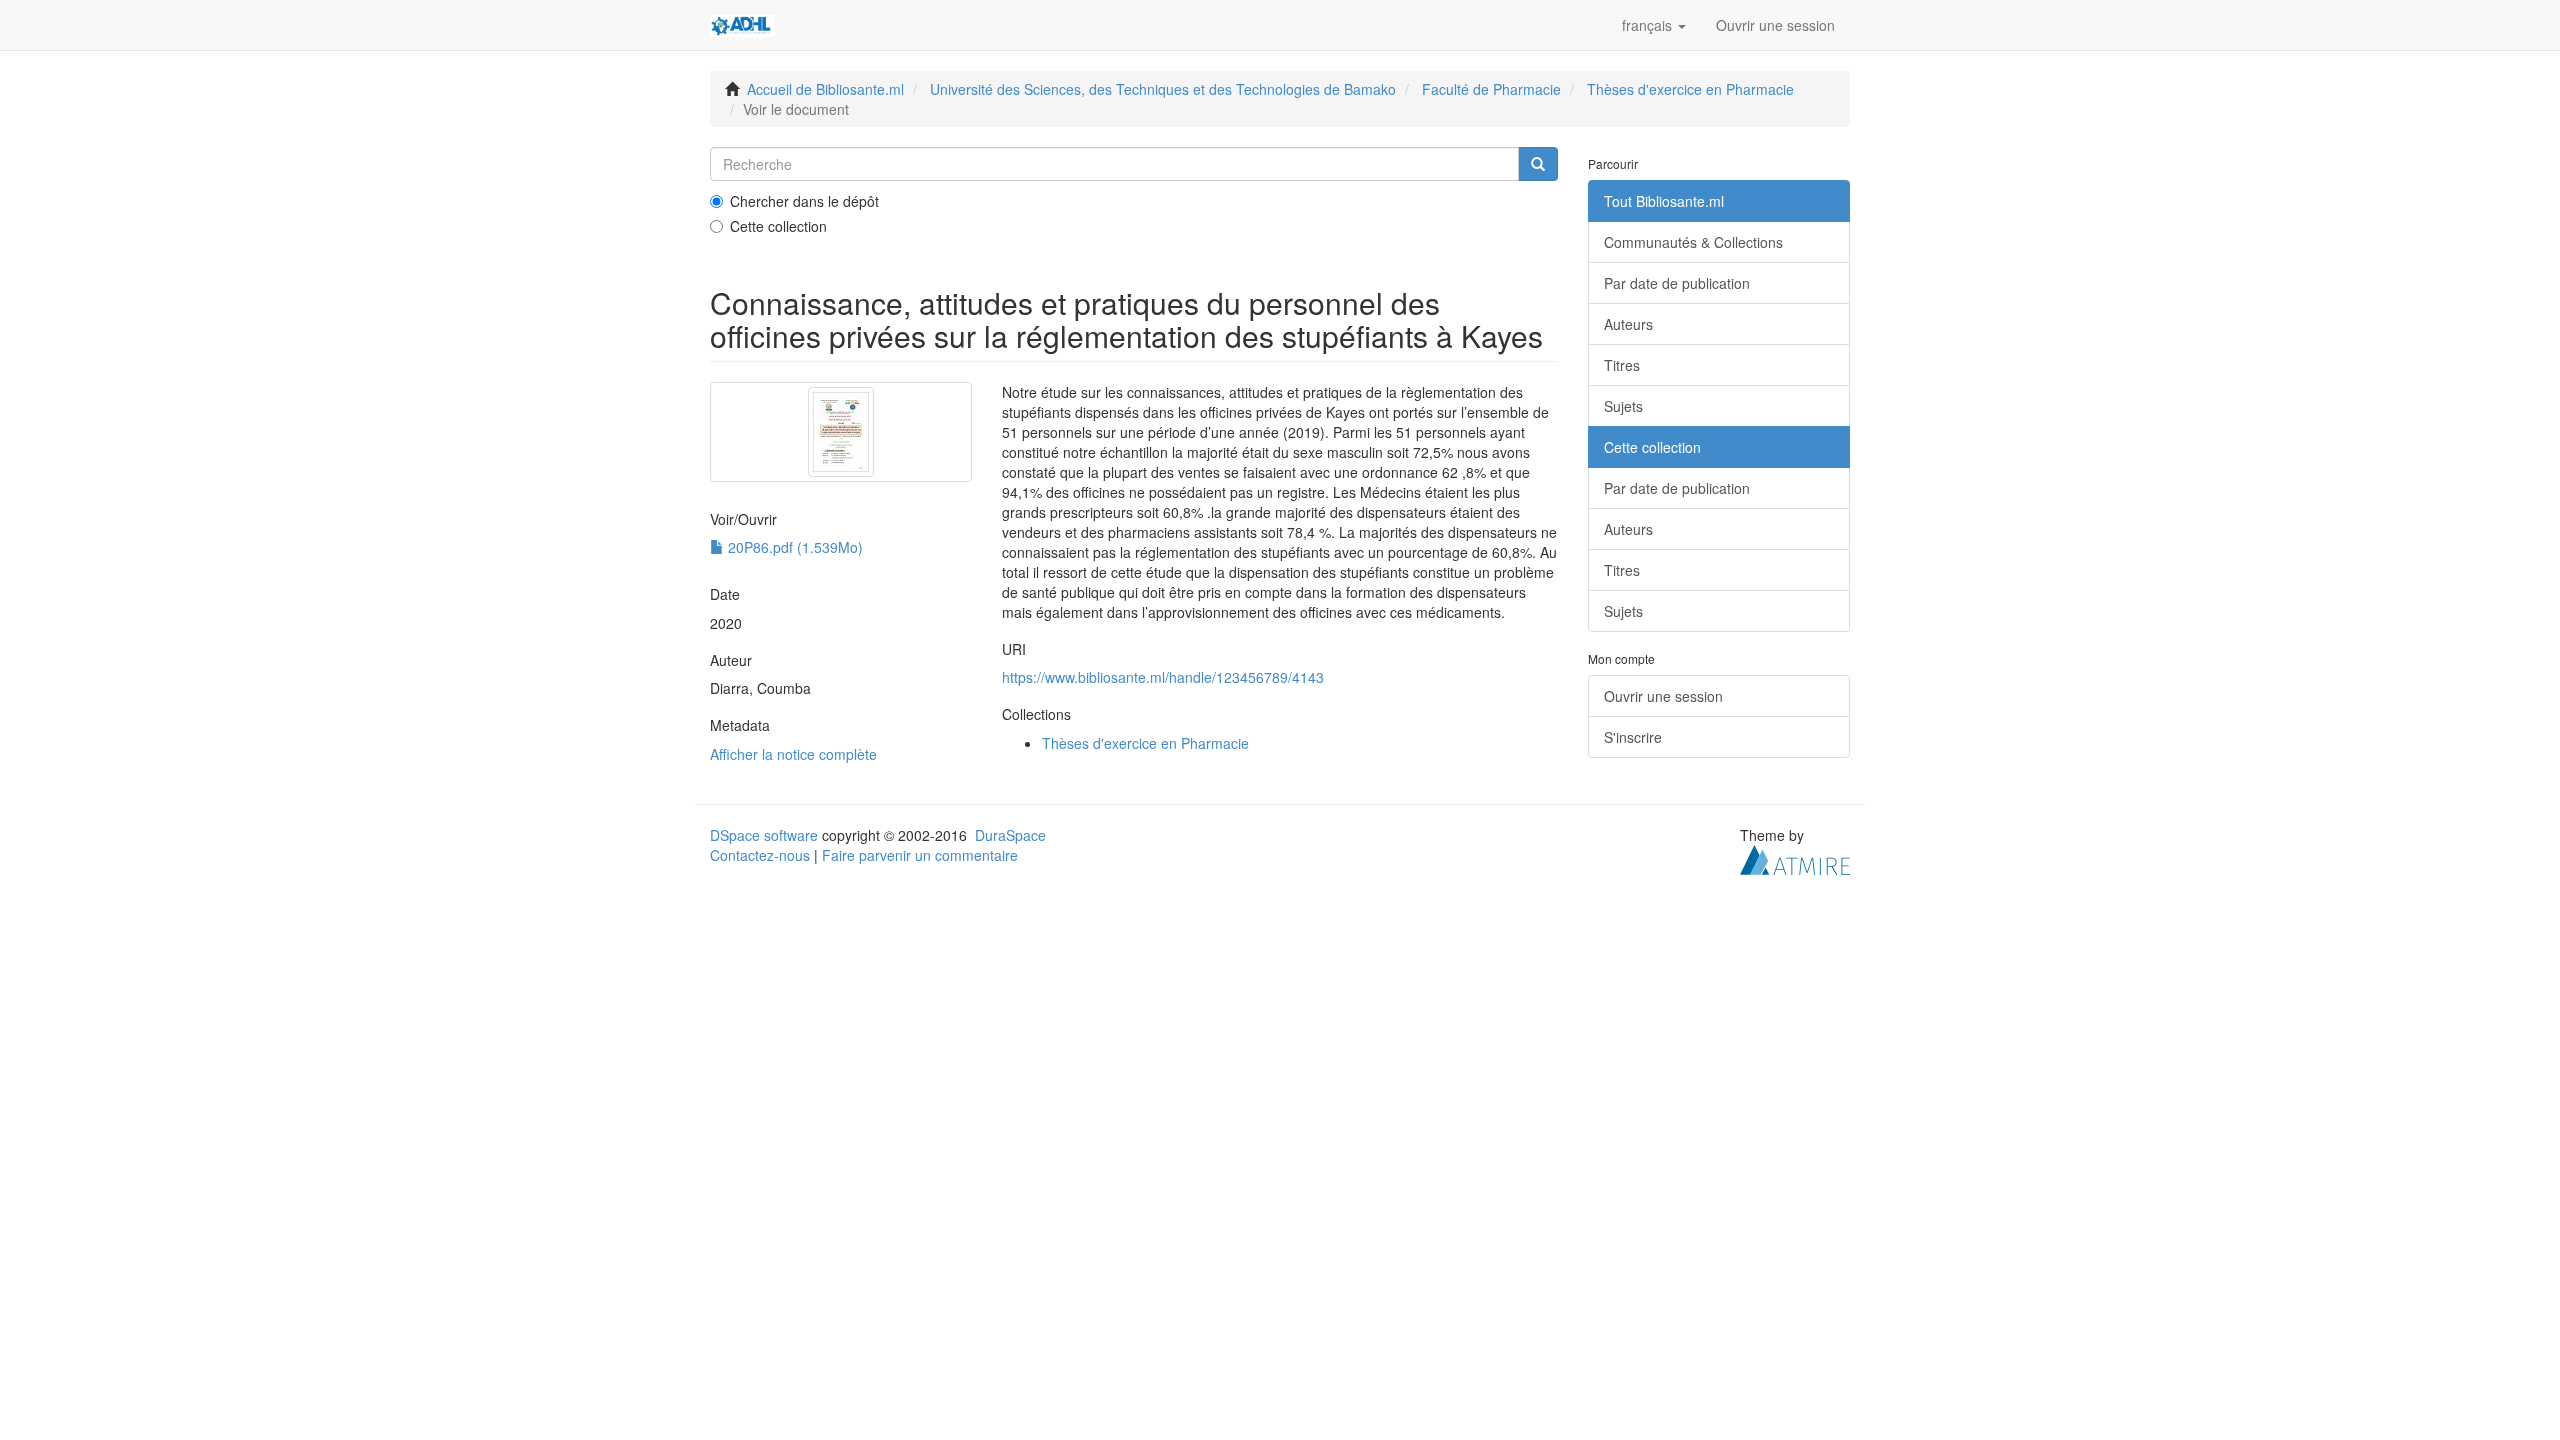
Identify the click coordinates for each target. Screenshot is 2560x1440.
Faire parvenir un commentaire (920, 855)
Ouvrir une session (1663, 696)
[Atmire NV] (1795, 857)
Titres (1622, 365)
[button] (1654, 25)
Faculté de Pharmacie (1491, 89)
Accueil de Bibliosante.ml (825, 89)
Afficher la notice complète (793, 754)
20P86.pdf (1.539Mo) (793, 547)
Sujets (1623, 406)
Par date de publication (1677, 283)
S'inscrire (1633, 737)
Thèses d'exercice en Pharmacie (1690, 89)
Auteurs (1628, 324)
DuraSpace (1010, 835)
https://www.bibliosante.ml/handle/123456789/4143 (1163, 677)
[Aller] (1538, 164)
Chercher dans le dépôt (804, 201)
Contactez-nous (760, 855)
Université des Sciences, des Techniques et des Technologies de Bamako (1163, 89)
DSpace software (764, 835)
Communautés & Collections (1693, 242)
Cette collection (778, 226)
